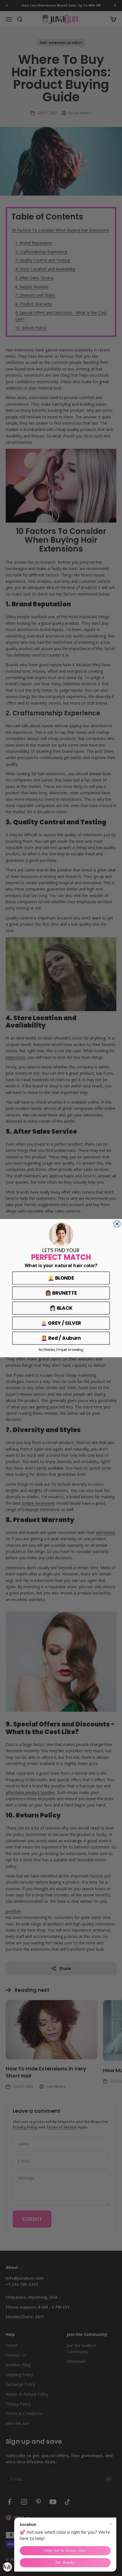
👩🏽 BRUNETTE (61, 1293)
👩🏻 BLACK (61, 1308)
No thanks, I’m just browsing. (61, 1349)
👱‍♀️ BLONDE (61, 1278)
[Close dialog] (117, 1224)
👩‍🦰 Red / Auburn (61, 1338)
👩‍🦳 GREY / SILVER (61, 1323)
